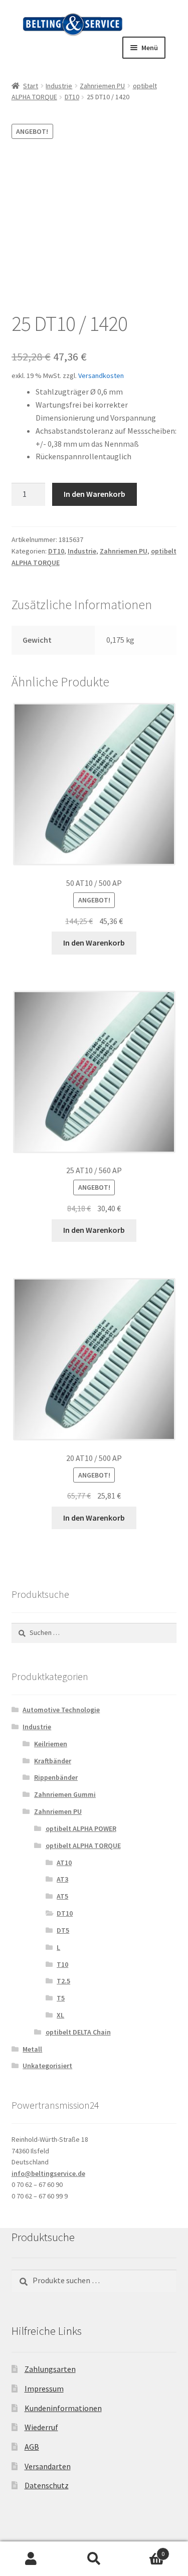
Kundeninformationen (63, 2408)
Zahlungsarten (50, 2369)
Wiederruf (41, 2427)
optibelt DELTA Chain (78, 2032)
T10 (62, 1964)
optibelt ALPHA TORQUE (83, 1846)
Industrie (59, 86)
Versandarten (48, 2466)
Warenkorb (145, 2550)
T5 (61, 1998)
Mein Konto (31, 2559)
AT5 (62, 1896)
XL (60, 2015)
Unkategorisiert (47, 2066)
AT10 (64, 1863)
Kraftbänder (53, 1761)
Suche (94, 2559)
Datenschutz (47, 2485)
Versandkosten (101, 376)
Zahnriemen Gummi (65, 1794)
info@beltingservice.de (48, 2173)
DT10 (72, 97)
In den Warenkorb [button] (94, 943)
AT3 (62, 1879)
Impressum (44, 2388)
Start (31, 86)
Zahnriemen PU (102, 86)
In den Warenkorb (95, 494)
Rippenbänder (56, 1777)
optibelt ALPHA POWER (81, 1828)
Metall (32, 2049)
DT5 (63, 1930)
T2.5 (63, 1981)
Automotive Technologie (61, 1710)
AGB (32, 2447)
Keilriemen (51, 1744)
